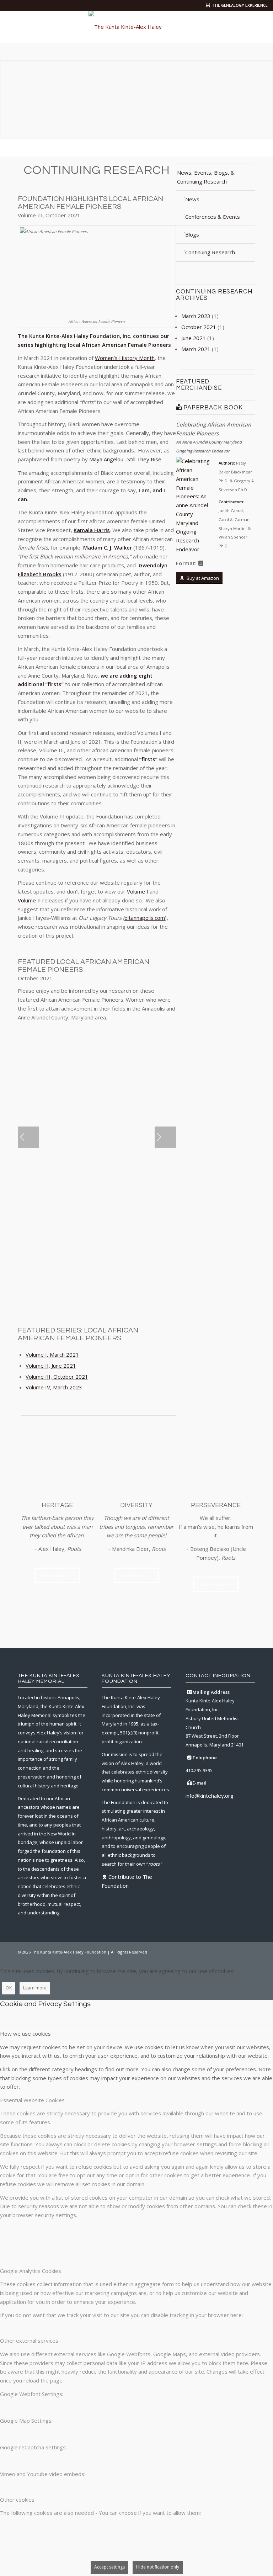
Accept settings (109, 2567)
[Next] (165, 1137)
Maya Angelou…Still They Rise (125, 459)
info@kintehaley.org (210, 1796)
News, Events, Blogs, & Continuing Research (206, 177)
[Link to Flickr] (239, 1951)
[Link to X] (218, 1951)
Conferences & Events (213, 217)
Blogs (192, 234)
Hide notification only (158, 2567)
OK (9, 1988)
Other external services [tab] (29, 2341)
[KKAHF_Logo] (136, 27)
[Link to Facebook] (207, 1951)
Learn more (35, 1988)
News (192, 199)
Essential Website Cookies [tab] (32, 2100)
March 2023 (196, 316)
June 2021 (194, 338)
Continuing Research (210, 252)
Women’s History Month (125, 358)
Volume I (138, 891)
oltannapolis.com (145, 918)
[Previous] (28, 1137)
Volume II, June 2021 (51, 1366)
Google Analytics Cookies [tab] (31, 2271)
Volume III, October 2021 (57, 1377)
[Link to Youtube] (250, 1951)
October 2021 (199, 327)
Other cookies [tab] (17, 2500)
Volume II (29, 900)
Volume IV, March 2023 (54, 1387)
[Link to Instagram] (229, 1951)
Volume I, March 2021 (52, 1355)
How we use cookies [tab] (25, 2034)
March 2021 (196, 349)
